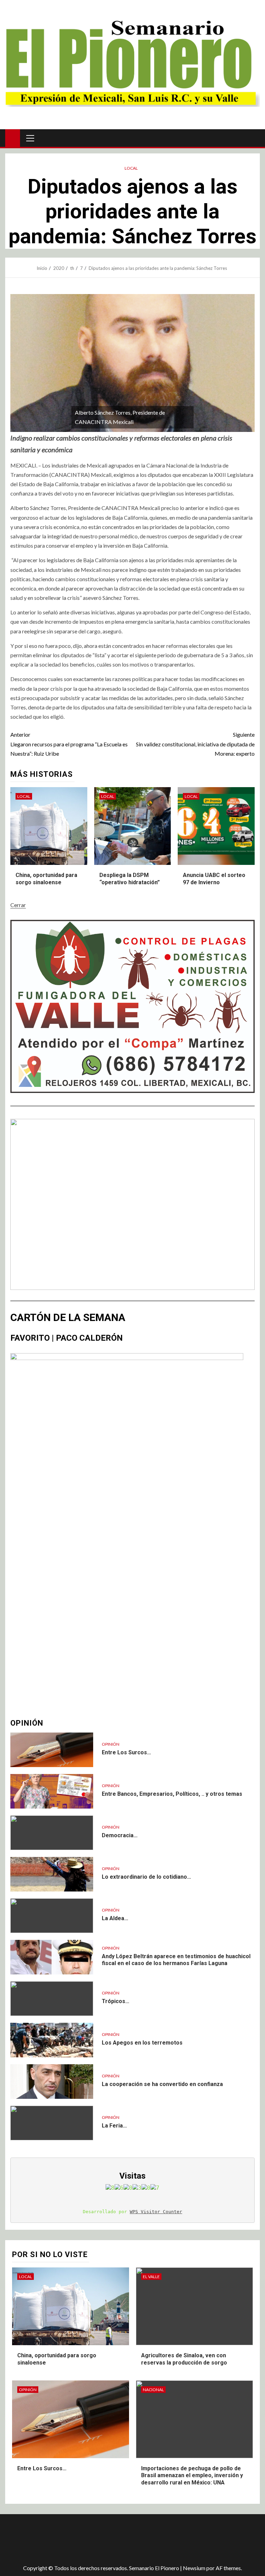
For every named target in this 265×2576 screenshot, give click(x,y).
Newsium (194, 2568)
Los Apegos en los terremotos (142, 2043)
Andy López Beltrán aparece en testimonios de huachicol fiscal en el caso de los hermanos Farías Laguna (176, 1960)
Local (131, 168)
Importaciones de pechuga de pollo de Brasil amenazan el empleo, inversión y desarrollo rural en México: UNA (192, 2476)
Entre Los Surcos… (126, 1752)
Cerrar (18, 905)
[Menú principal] (30, 138)
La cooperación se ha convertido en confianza (162, 2084)
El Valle (151, 2277)
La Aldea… (115, 1918)
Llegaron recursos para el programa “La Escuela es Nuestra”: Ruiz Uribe (69, 744)
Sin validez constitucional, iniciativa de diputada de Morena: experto (195, 744)
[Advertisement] (128, 2537)
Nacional (153, 2390)
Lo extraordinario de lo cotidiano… (146, 1877)
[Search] (254, 138)
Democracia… (120, 1835)
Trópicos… (116, 2001)
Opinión (111, 1744)
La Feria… (114, 2126)
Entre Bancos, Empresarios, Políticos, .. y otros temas (172, 1794)
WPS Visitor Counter (156, 2212)
